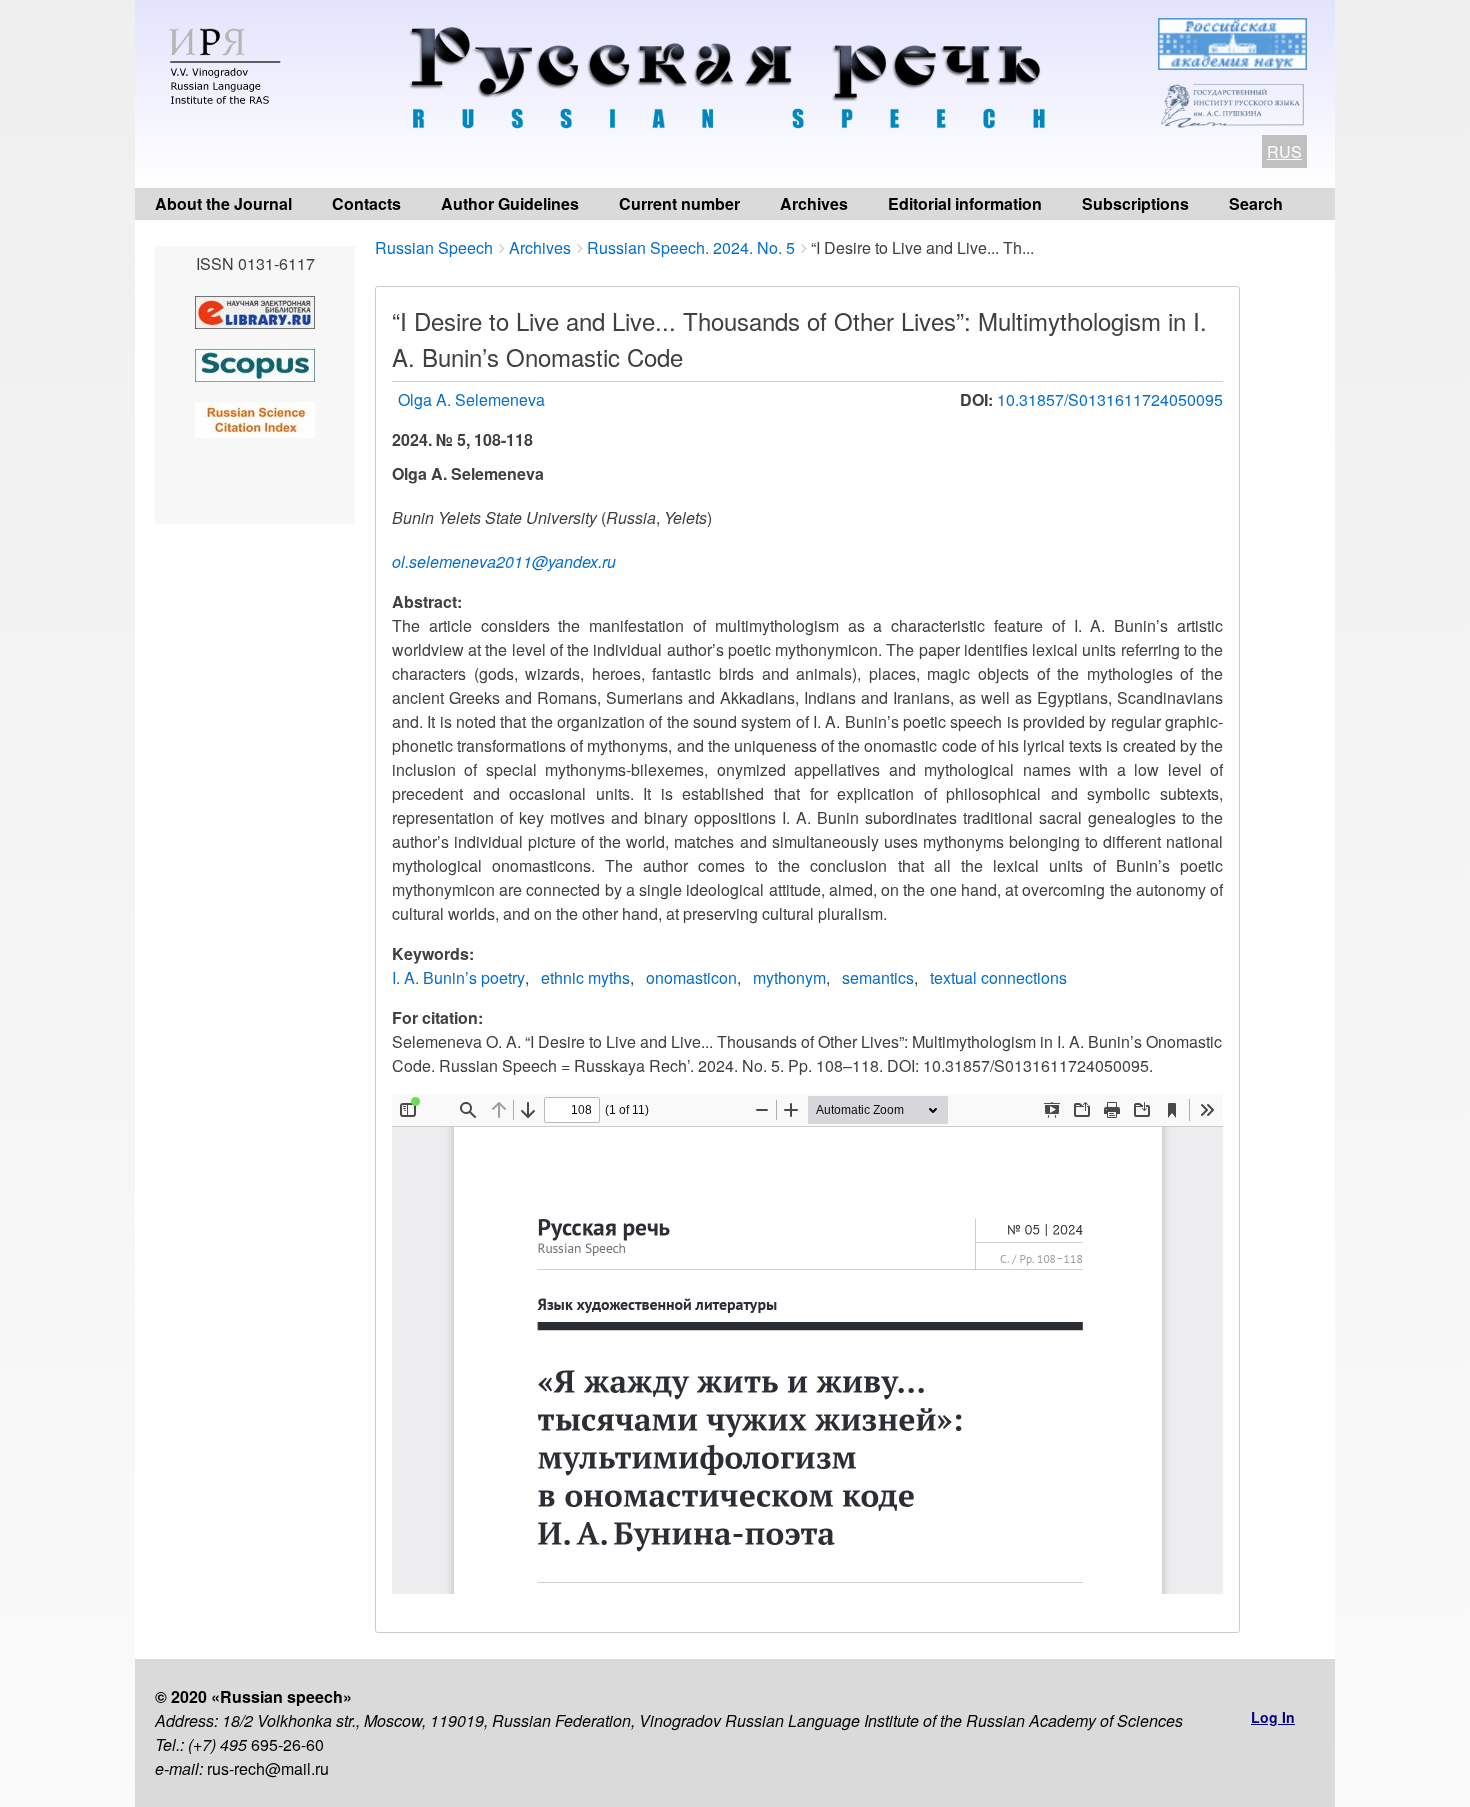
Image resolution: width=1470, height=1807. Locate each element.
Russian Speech (434, 247)
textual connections (998, 977)
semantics (878, 977)
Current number (679, 203)
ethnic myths (585, 977)
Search (1256, 203)
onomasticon (691, 977)
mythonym (789, 977)
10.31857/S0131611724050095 (1110, 399)
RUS (1284, 151)
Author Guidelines (510, 203)
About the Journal (223, 203)
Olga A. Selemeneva (471, 399)
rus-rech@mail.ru (268, 1768)
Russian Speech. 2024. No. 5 (691, 247)
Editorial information (965, 203)
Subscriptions (1135, 203)
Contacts (366, 203)
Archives (814, 203)
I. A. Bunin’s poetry (458, 977)
